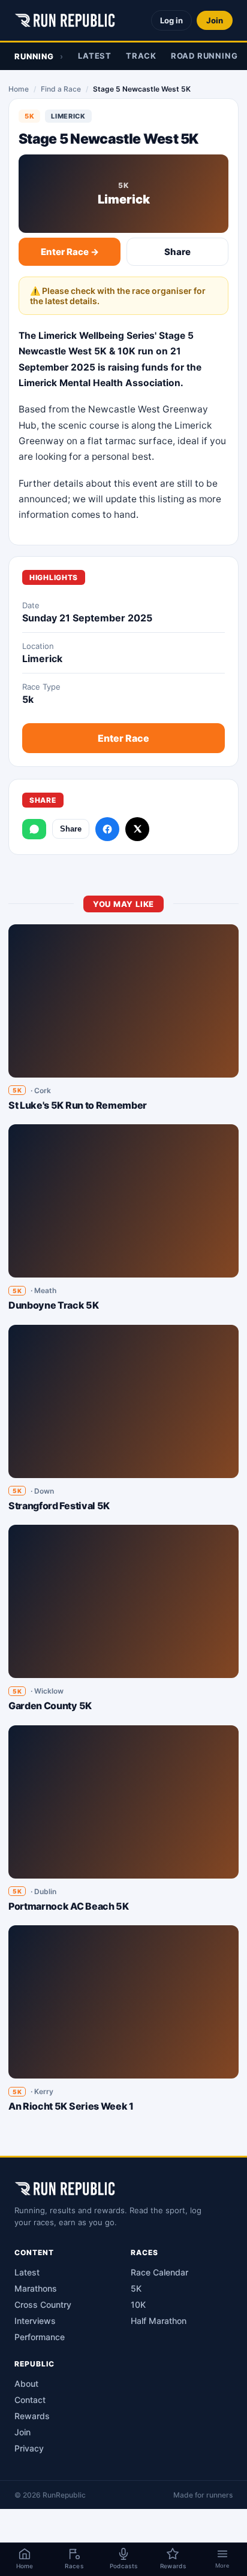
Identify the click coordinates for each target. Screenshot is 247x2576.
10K (138, 2305)
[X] (137, 829)
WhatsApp (34, 829)
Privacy (29, 2448)
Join (215, 20)
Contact (30, 2400)
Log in (171, 20)
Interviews (35, 2321)
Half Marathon (159, 2321)
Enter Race (123, 738)
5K (136, 2288)
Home (19, 89)
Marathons (36, 2288)
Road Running (204, 56)
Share (177, 252)
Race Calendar (159, 2272)
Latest (95, 56)
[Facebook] (107, 829)
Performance (40, 2337)
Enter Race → (70, 252)
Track (141, 56)
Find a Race (61, 89)
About (26, 2384)
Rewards (32, 2416)
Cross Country (43, 2305)
